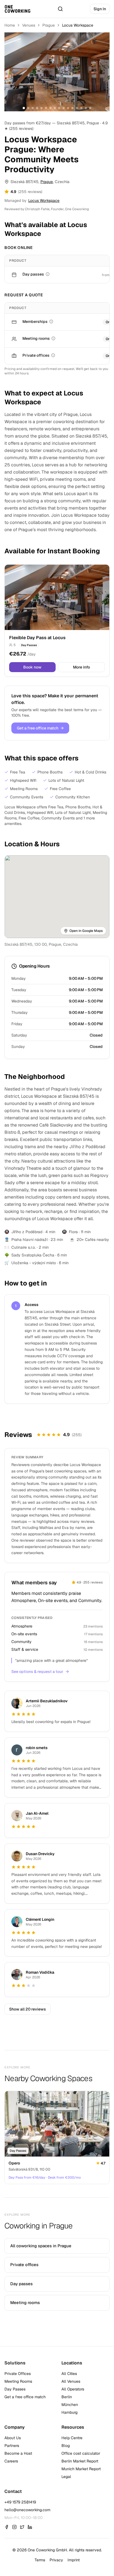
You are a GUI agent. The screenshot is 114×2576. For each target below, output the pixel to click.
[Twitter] (22, 2527)
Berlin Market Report (80, 2461)
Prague (49, 25)
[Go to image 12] (72, 108)
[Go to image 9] (59, 108)
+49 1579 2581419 (20, 2502)
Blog (66, 2446)
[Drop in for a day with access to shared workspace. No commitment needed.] (48, 274)
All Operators (73, 2389)
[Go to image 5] (42, 108)
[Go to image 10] (64, 108)
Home (10, 25)
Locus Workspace (44, 200)
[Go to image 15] (86, 108)
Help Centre (72, 2438)
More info (81, 667)
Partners (12, 2446)
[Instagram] (14, 2527)
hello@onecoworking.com (27, 2510)
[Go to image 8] (55, 108)
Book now (32, 667)
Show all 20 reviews (28, 2009)
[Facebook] (7, 2527)
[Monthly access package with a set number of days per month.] (51, 322)
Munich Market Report (81, 2469)
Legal (66, 2477)
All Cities (69, 2374)
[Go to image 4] (37, 108)
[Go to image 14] (81, 108)
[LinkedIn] (30, 2527)
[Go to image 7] (50, 108)
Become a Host (18, 2453)
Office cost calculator (81, 2453)
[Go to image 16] (90, 108)
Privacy (56, 2560)
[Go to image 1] (24, 108)
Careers (11, 2461)
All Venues (71, 2381)
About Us (13, 2438)
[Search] (60, 9)
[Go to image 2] (28, 108)
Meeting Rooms (18, 2381)
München (70, 2405)
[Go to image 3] (33, 108)
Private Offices (18, 2374)
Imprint (74, 2560)
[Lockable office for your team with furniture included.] (53, 355)
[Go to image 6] (46, 108)
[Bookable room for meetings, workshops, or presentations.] (53, 338)
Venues (29, 25)
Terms (40, 2560)
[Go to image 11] (68, 108)
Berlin (67, 2397)
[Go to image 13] (77, 108)
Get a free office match (40, 728)
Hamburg (69, 2412)
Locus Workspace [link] (78, 25)
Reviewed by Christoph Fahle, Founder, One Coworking (47, 209)
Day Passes (15, 2389)
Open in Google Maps (86, 931)
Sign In (100, 9)
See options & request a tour (37, 1672)
